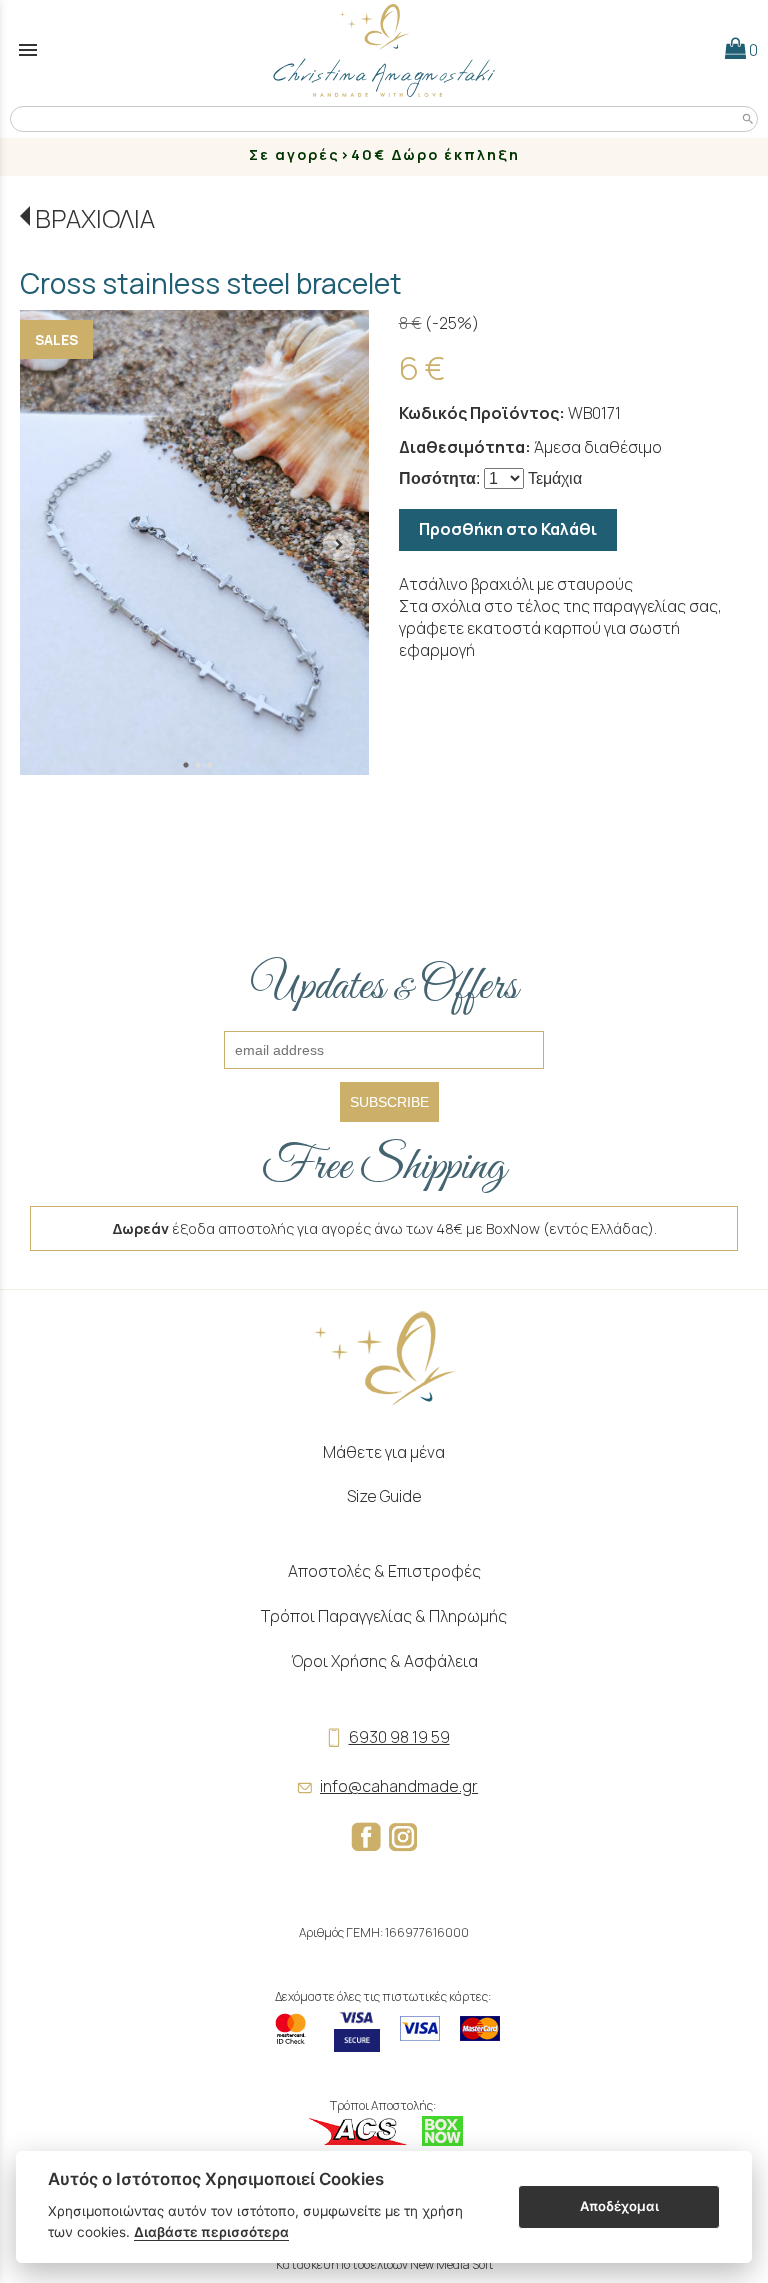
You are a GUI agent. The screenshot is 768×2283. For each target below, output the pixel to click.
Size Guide (384, 1496)
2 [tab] (198, 765)
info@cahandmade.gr (399, 1786)
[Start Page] (384, 50)
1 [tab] (186, 765)
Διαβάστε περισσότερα (211, 2232)
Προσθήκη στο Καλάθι (508, 529)
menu (28, 50)
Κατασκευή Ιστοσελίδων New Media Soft (384, 2264)
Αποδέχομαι (619, 2206)
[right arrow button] (339, 543)
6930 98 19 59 (399, 1737)
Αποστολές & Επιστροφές (384, 1571)
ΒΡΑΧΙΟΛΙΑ (95, 218)
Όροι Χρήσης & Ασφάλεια (384, 1661)
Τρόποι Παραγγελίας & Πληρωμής (384, 1616)
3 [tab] (210, 765)
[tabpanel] (194, 542)
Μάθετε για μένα (384, 1452)
